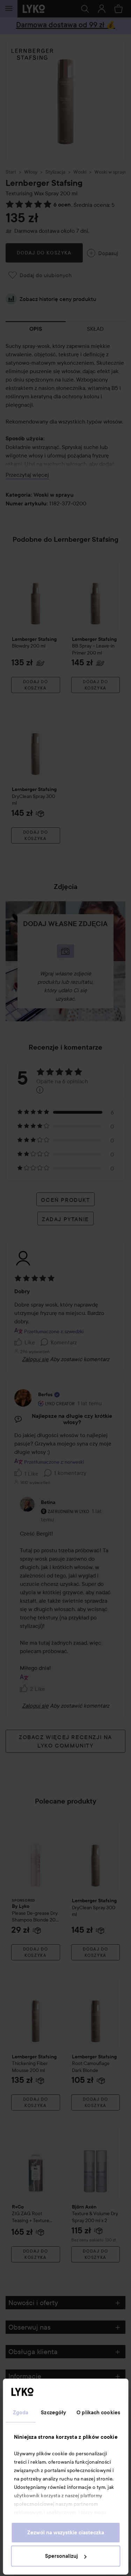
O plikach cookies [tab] (98, 2413)
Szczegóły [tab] (53, 2413)
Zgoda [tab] (21, 2413)
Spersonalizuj (61, 2556)
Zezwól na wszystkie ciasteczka (66, 2533)
